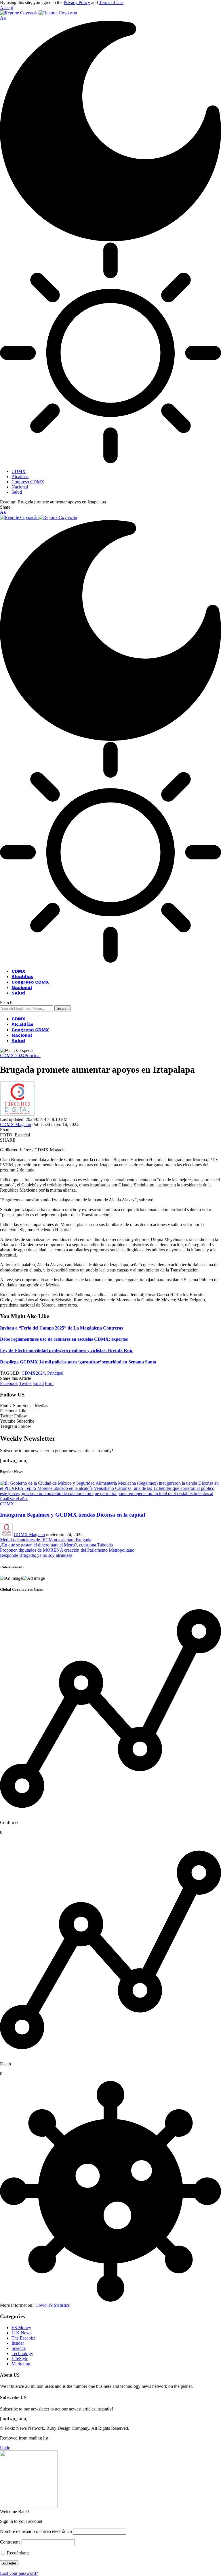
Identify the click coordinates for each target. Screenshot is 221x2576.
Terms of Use (111, 2)
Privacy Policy (77, 2)
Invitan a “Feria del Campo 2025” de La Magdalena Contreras (61, 1328)
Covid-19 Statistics (53, 2305)
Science (19, 2348)
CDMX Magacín (16, 1125)
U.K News (21, 2333)
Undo (5, 2448)
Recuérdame (18, 2553)
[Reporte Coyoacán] (39, 13)
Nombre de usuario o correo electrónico (36, 2531)
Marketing (21, 2364)
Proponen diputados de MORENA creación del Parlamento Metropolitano (67, 1550)
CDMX (7, 1504)
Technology (22, 2353)
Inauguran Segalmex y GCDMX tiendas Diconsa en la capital (73, 1515)
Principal (33, 1056)
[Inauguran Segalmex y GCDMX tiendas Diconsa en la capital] (110, 1499)
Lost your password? (19, 2573)
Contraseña (10, 2542)
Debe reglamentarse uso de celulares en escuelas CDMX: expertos (64, 1339)
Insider (18, 2343)
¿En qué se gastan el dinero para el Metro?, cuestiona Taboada (56, 1545)
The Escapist (23, 2338)
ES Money (21, 2328)
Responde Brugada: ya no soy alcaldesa (36, 1555)
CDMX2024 (33, 1373)
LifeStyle (20, 2359)
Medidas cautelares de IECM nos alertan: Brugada (46, 1540)
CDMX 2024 (12, 1056)
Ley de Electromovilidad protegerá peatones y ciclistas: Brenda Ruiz (66, 1350)
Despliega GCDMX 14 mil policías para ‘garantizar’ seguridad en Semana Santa (78, 1362)
